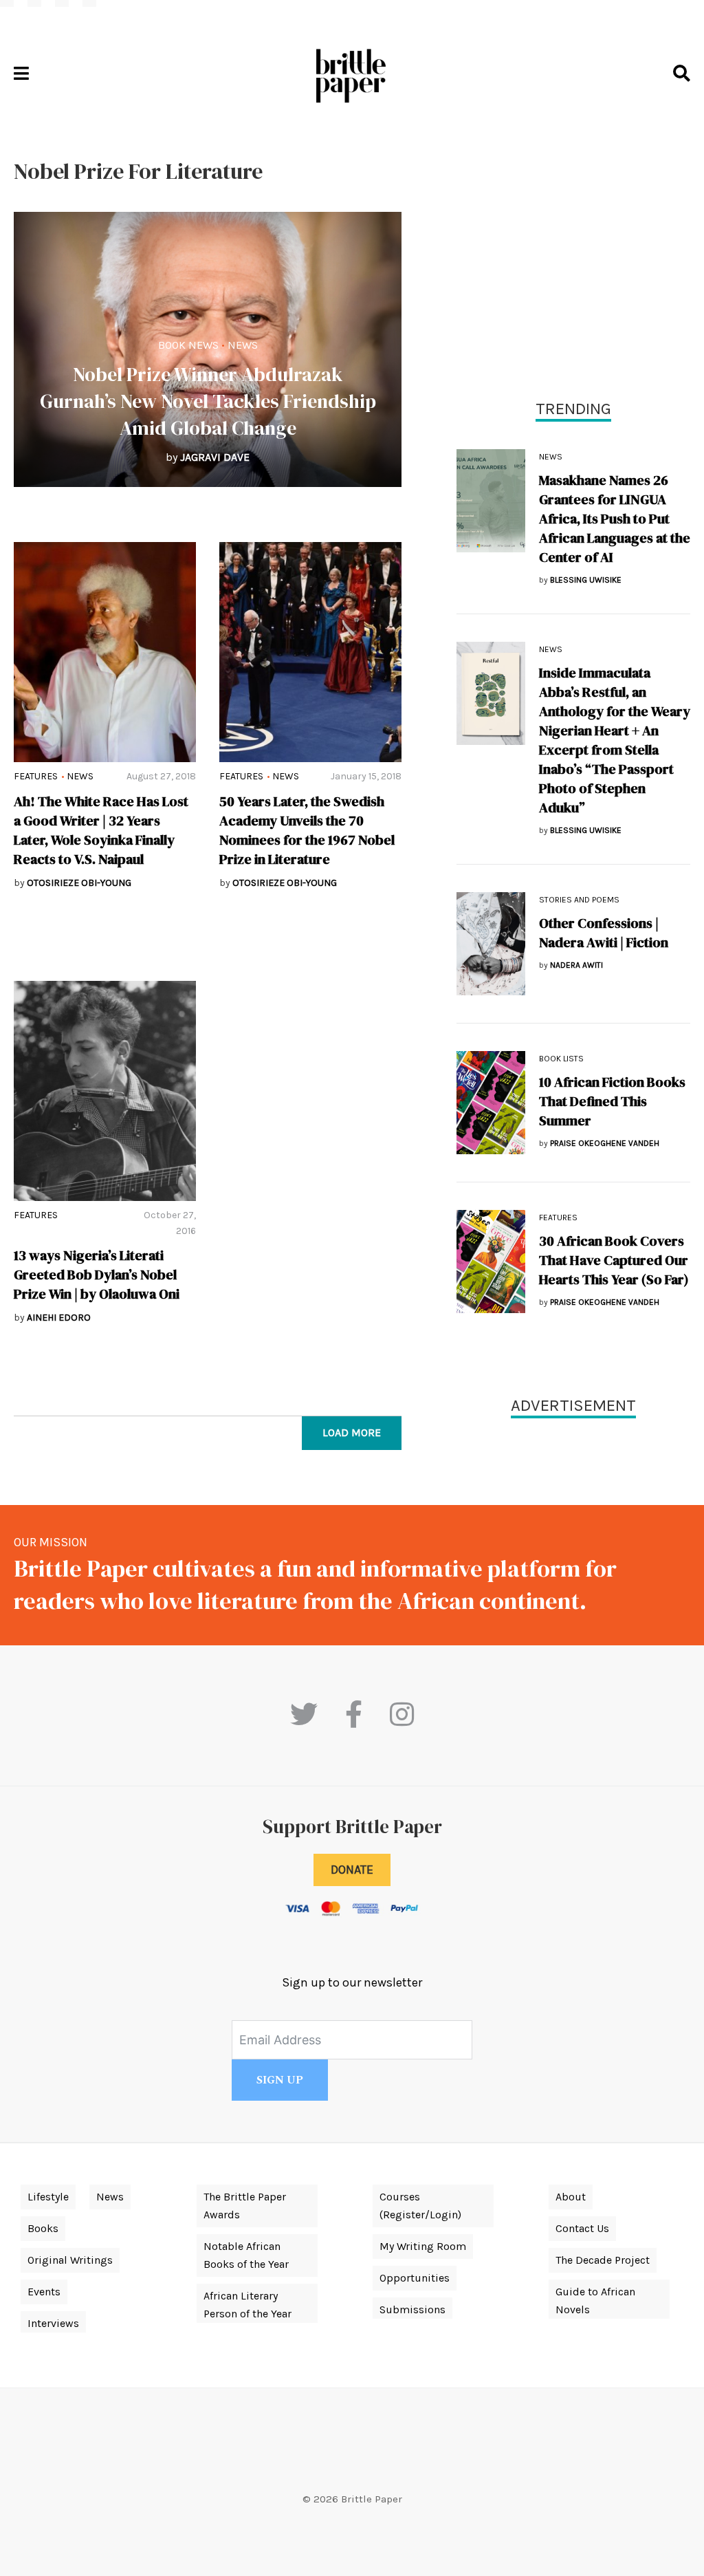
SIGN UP (280, 2080)
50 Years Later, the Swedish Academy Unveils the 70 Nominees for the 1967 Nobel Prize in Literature (307, 830)
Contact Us (582, 2228)
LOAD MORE (352, 1432)
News (243, 345)
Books (43, 2228)
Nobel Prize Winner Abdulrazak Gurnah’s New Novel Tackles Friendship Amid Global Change (208, 401)
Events (44, 2292)
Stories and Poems (579, 900)
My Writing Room (423, 2246)
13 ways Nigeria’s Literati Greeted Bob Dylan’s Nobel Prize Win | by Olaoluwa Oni (97, 1275)
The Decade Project (603, 2260)
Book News (188, 345)
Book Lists (561, 1059)
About (571, 2197)
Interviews (53, 2323)
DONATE (352, 1870)
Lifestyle (48, 2197)
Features (36, 776)
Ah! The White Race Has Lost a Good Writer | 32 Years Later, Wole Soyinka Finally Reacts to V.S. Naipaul (101, 830)
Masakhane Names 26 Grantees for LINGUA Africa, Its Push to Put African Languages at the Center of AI (615, 519)
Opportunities (415, 2278)
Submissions (412, 2309)
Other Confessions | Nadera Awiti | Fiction (604, 933)
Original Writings (70, 2260)
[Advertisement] (573, 255)
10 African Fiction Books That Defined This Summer (612, 1101)
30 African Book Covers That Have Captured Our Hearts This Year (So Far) (614, 1260)
